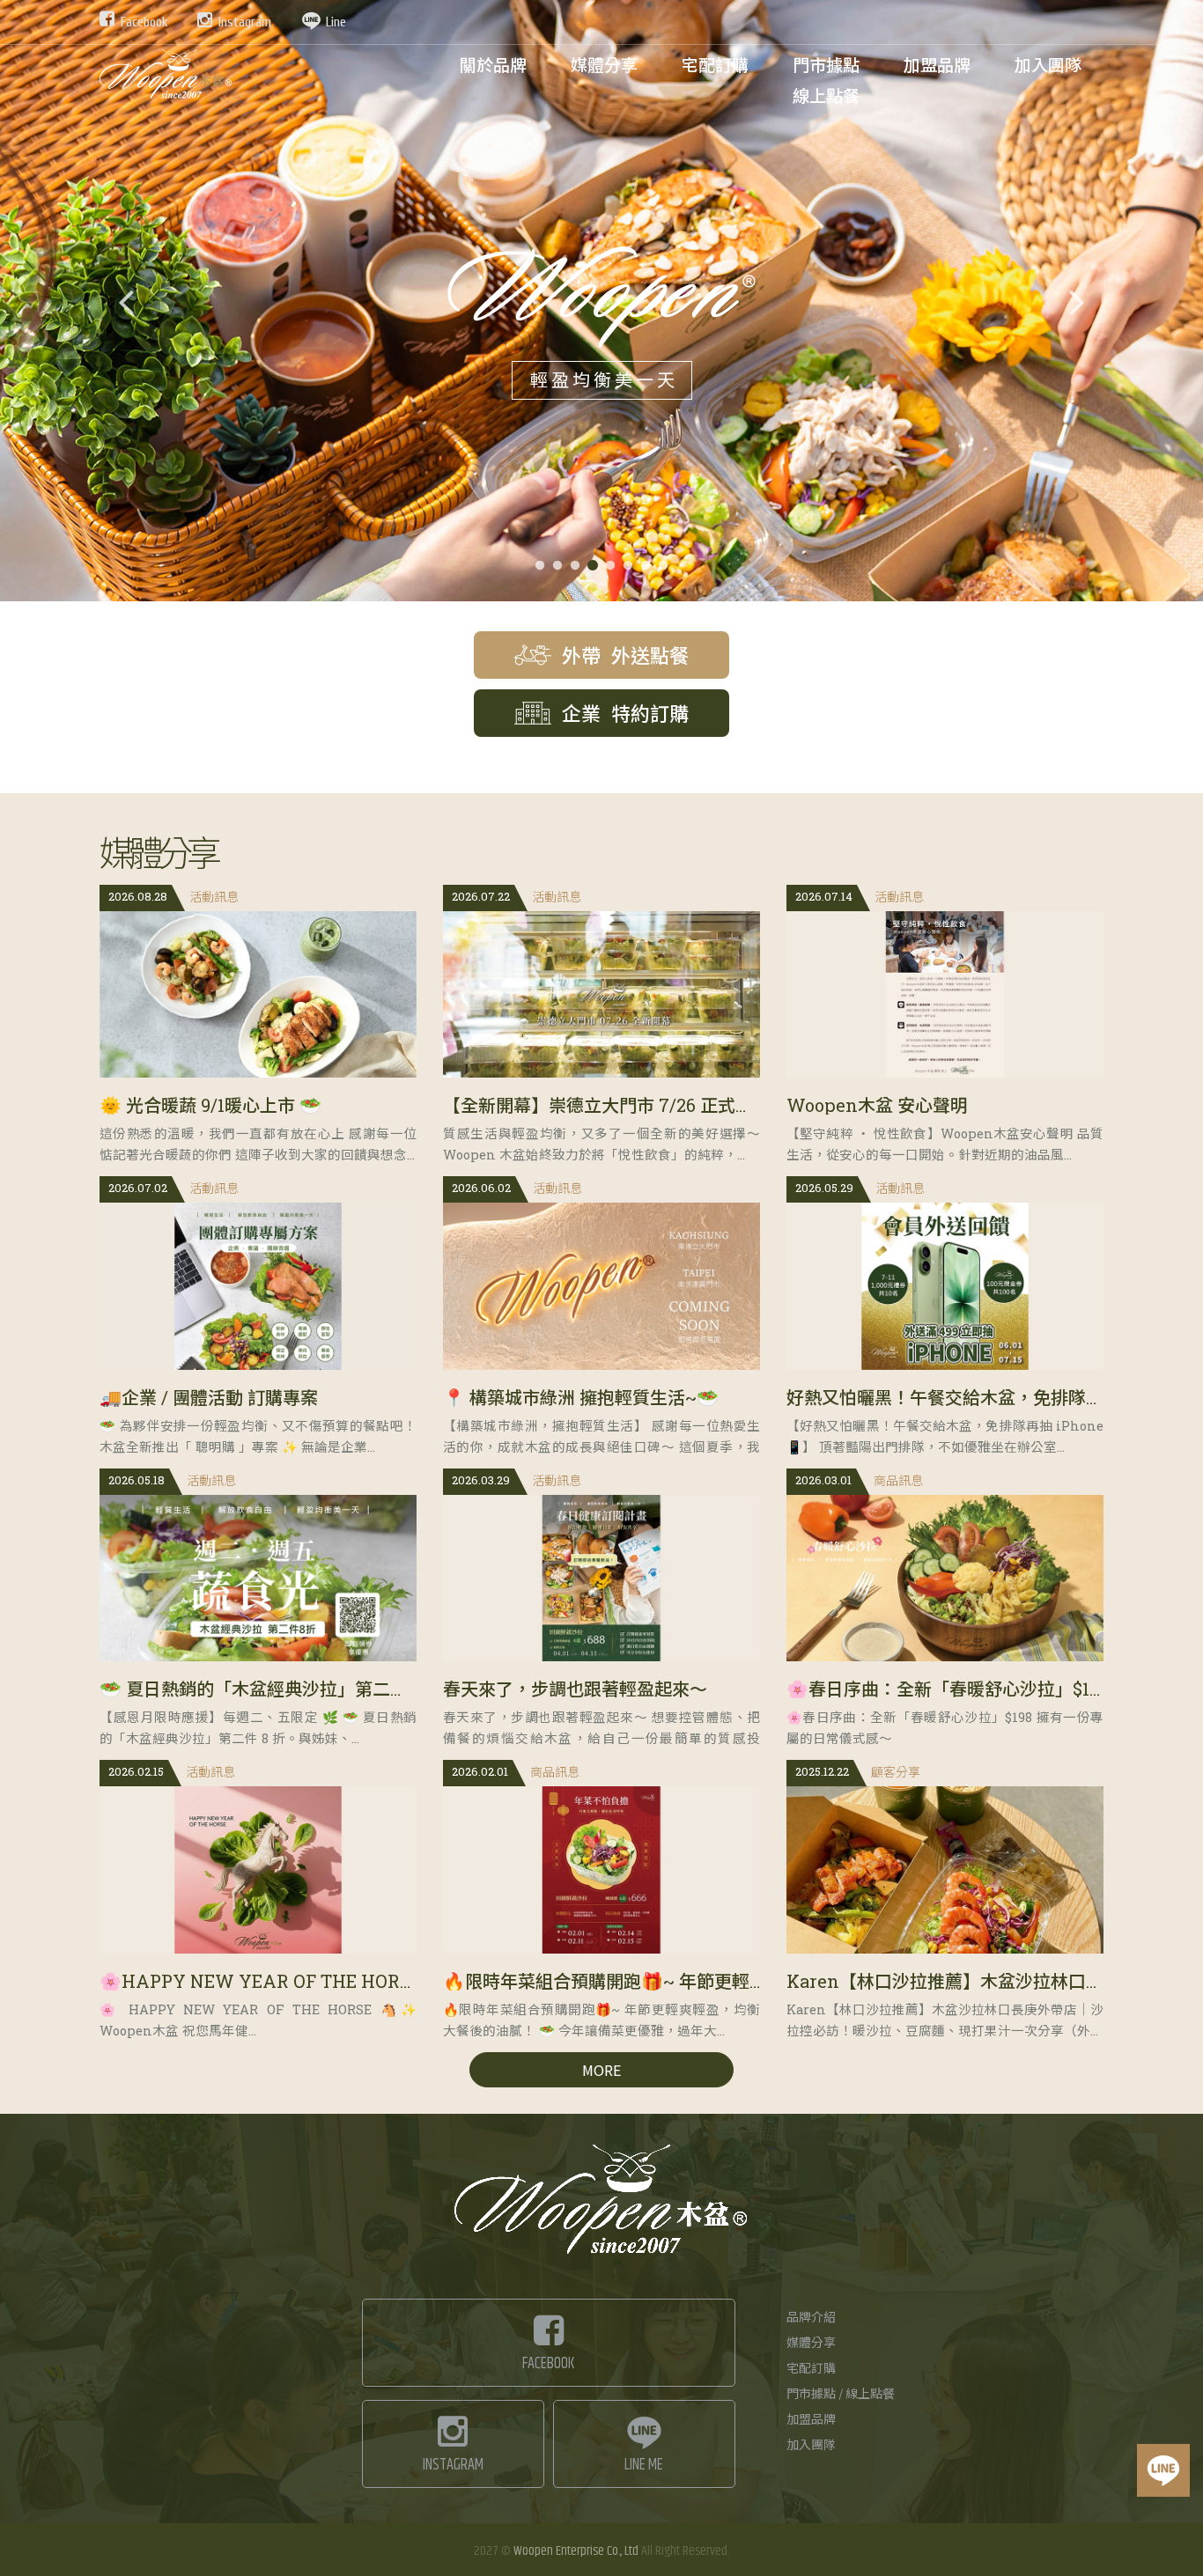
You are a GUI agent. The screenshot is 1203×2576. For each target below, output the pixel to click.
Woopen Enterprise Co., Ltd (576, 2551)
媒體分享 (811, 2344)
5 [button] (610, 566)
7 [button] (646, 566)
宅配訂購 (811, 2369)
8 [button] (663, 566)
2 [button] (557, 566)
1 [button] (540, 566)
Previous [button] (126, 301)
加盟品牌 (811, 2420)
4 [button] (593, 566)
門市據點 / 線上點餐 (841, 2395)
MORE (601, 2070)
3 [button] (575, 566)
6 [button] (628, 566)
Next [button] (1077, 301)
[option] (601, 301)
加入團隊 (811, 2446)
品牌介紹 (811, 2318)
